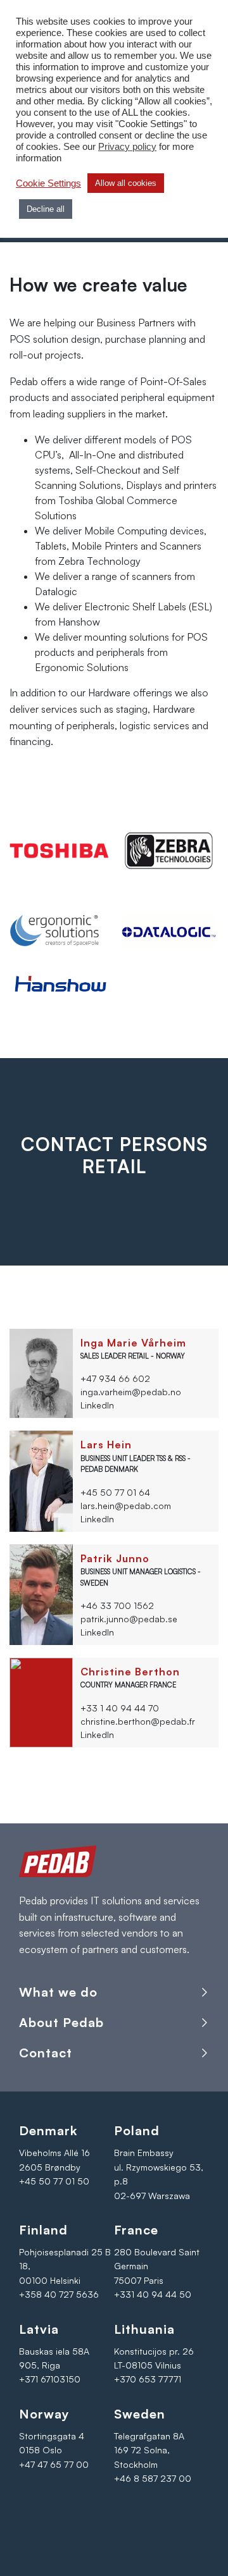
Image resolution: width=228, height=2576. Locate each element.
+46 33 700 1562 (117, 1605)
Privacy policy (127, 147)
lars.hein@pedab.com (126, 1506)
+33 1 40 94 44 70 (120, 1708)
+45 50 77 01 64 (115, 1492)
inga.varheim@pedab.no (131, 1392)
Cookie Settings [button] (48, 183)
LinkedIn (97, 1405)
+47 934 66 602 (115, 1378)
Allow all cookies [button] (126, 183)
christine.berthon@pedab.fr (138, 1721)
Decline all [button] (46, 209)
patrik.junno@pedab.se (129, 1619)
